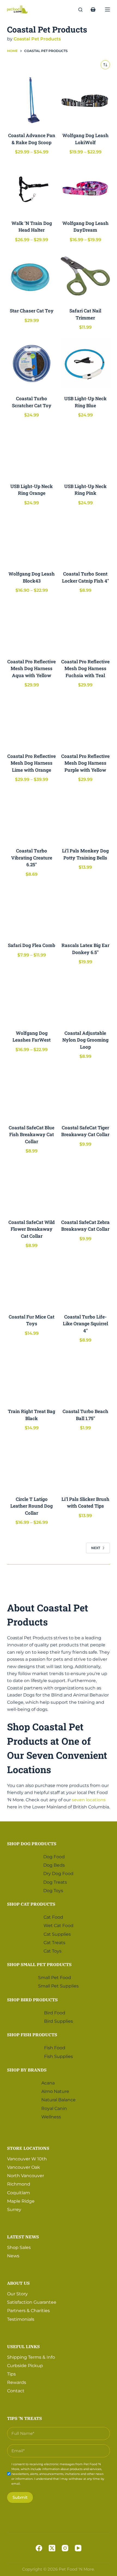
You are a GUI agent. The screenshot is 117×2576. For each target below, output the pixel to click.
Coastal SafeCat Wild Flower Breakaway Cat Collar (32, 1229)
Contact (16, 2391)
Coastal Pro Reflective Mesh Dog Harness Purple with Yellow (85, 763)
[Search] (80, 10)
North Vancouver (26, 2176)
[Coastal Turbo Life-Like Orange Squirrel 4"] (85, 1282)
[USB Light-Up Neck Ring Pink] (85, 451)
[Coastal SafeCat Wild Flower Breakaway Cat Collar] (32, 1187)
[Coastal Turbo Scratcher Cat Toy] (32, 364)
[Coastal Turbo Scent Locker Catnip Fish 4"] (85, 539)
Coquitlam (19, 2193)
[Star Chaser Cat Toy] (32, 276)
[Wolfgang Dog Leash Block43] (32, 539)
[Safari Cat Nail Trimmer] (85, 276)
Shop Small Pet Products (39, 1964)
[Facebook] (39, 2548)
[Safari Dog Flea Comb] (32, 911)
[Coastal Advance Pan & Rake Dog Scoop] (32, 101)
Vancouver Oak (24, 2167)
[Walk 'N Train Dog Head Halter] (32, 188)
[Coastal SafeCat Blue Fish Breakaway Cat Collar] (32, 1093)
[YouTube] (78, 2548)
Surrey (14, 2210)
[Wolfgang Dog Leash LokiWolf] (85, 101)
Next (96, 1548)
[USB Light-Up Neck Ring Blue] (85, 364)
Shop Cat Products (31, 1904)
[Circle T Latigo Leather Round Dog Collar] (32, 1464)
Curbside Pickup (25, 2366)
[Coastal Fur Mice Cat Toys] (32, 1282)
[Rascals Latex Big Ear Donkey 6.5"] (85, 911)
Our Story (17, 2294)
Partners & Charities (28, 2311)
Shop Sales (19, 2247)
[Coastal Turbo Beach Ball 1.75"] (85, 1377)
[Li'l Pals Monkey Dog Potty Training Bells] (85, 816)
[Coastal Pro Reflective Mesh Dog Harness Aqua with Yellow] (32, 627)
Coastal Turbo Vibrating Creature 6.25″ (32, 858)
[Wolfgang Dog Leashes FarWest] (32, 998)
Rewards (17, 2382)
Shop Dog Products (32, 1844)
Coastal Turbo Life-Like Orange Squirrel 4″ (85, 1324)
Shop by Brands (27, 2070)
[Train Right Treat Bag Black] (32, 1377)
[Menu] (107, 9)
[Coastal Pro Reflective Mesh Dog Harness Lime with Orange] (32, 721)
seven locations (89, 1800)
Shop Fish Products (32, 2035)
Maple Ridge (21, 2201)
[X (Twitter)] (52, 2548)
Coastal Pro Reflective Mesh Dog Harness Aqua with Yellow (32, 668)
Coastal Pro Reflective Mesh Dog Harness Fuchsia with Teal (85, 668)
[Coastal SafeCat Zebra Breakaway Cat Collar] (85, 1187)
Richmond (19, 2184)
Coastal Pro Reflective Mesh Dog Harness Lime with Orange (32, 763)
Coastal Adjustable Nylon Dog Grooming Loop (85, 1040)
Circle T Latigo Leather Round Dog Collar (32, 1506)
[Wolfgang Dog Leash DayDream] (85, 188)
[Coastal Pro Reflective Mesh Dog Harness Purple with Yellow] (85, 721)
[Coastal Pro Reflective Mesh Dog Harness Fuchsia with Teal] (85, 627)
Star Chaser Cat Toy (32, 311)
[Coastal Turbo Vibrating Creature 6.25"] (32, 816)
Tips (11, 2374)
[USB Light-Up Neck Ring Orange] (32, 451)
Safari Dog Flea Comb (32, 945)
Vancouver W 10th (27, 2159)
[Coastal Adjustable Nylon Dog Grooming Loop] (85, 998)
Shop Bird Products (32, 2000)
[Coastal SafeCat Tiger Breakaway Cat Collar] (85, 1093)
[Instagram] (65, 2548)
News (13, 2256)
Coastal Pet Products (37, 39)
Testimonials (21, 2319)
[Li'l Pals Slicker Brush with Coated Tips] (85, 1464)
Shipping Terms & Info (31, 2357)
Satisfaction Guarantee (32, 2302)
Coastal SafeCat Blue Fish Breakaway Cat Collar (32, 1135)
